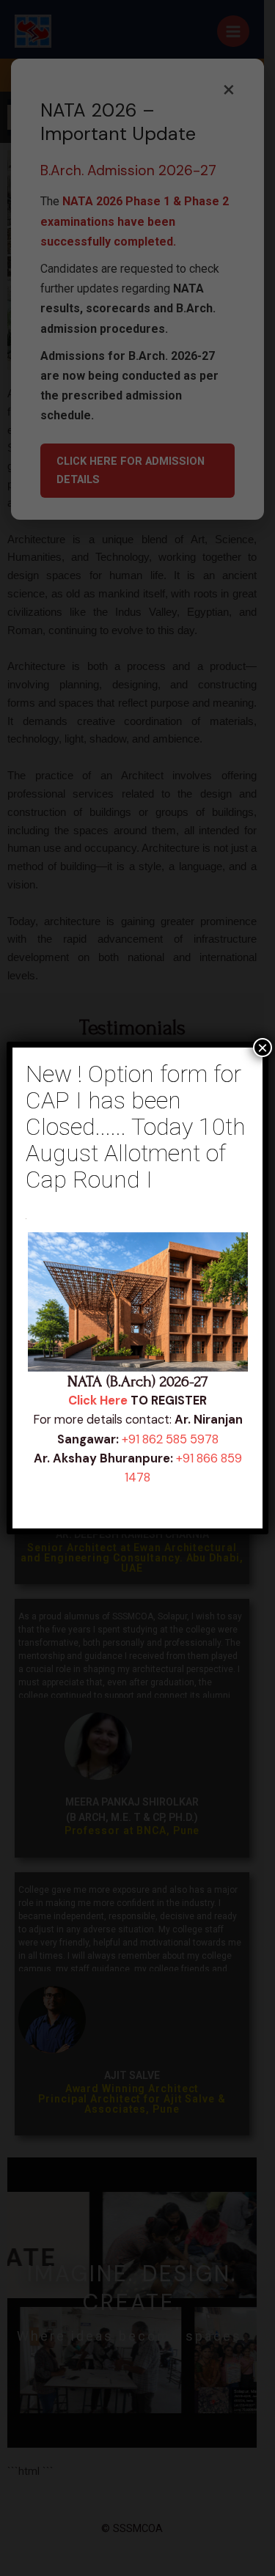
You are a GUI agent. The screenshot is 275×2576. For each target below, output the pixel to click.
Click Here (98, 1401)
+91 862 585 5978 (170, 1439)
